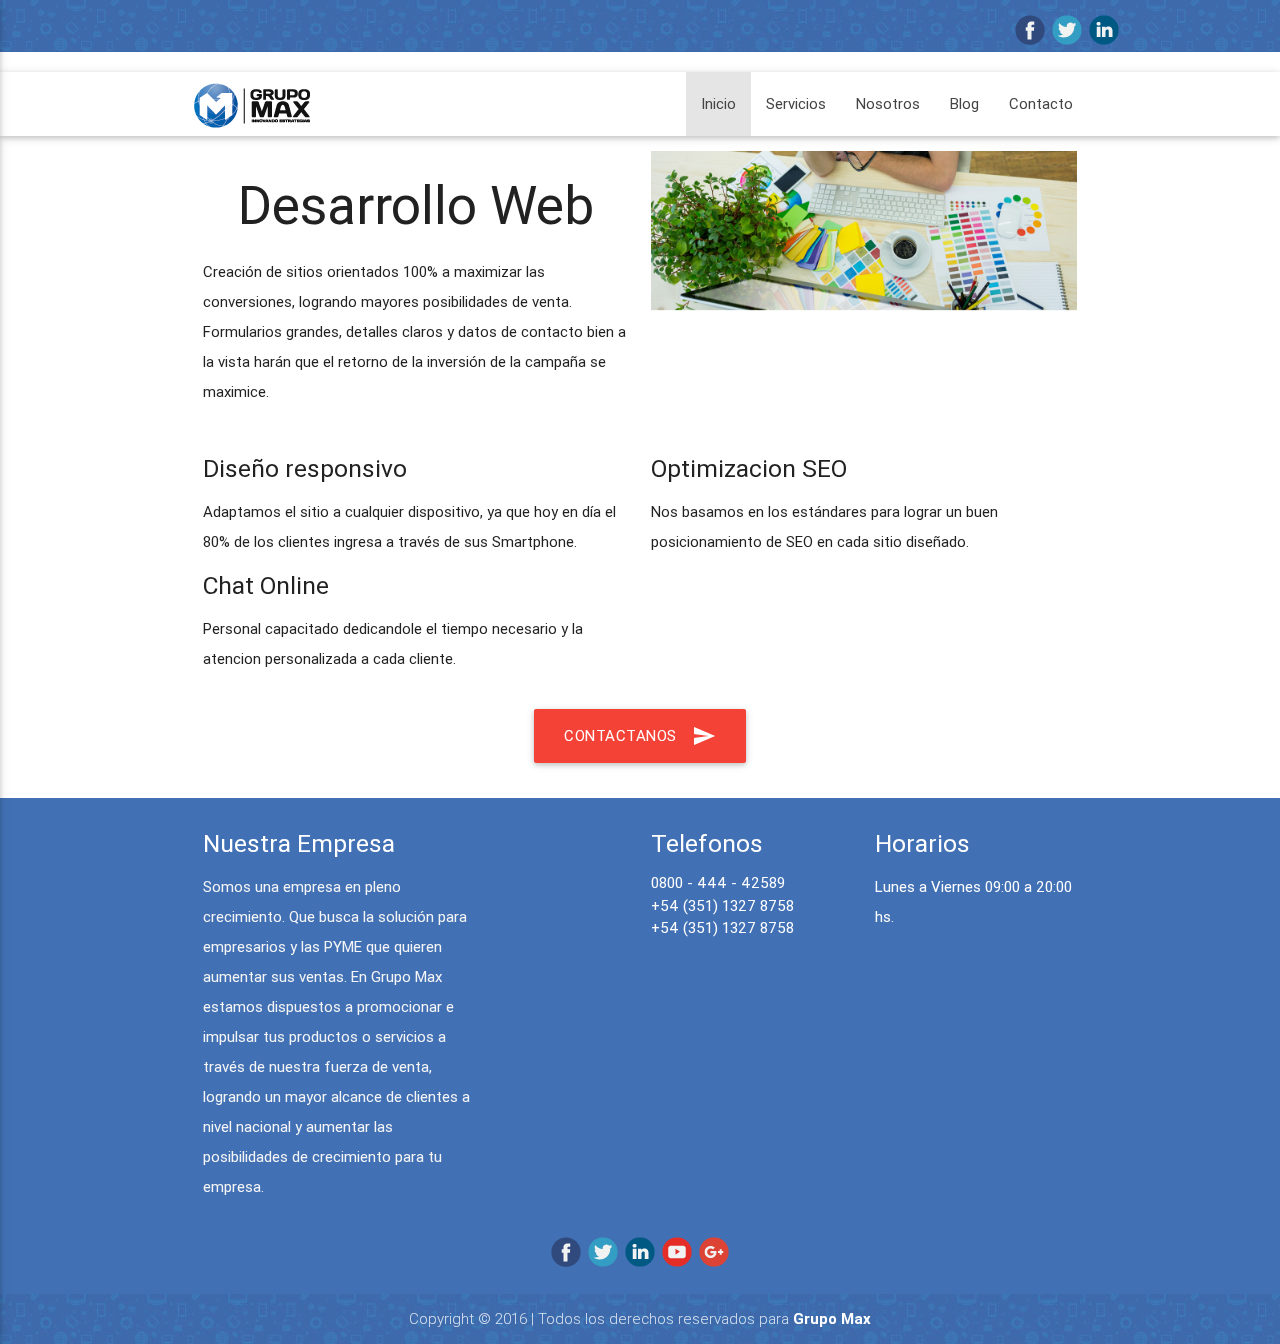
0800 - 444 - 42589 (718, 882)
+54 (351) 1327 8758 (722, 905)
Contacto (1041, 103)
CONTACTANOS (640, 736)
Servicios (796, 103)
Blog (964, 103)
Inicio (718, 103)
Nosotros (888, 103)
